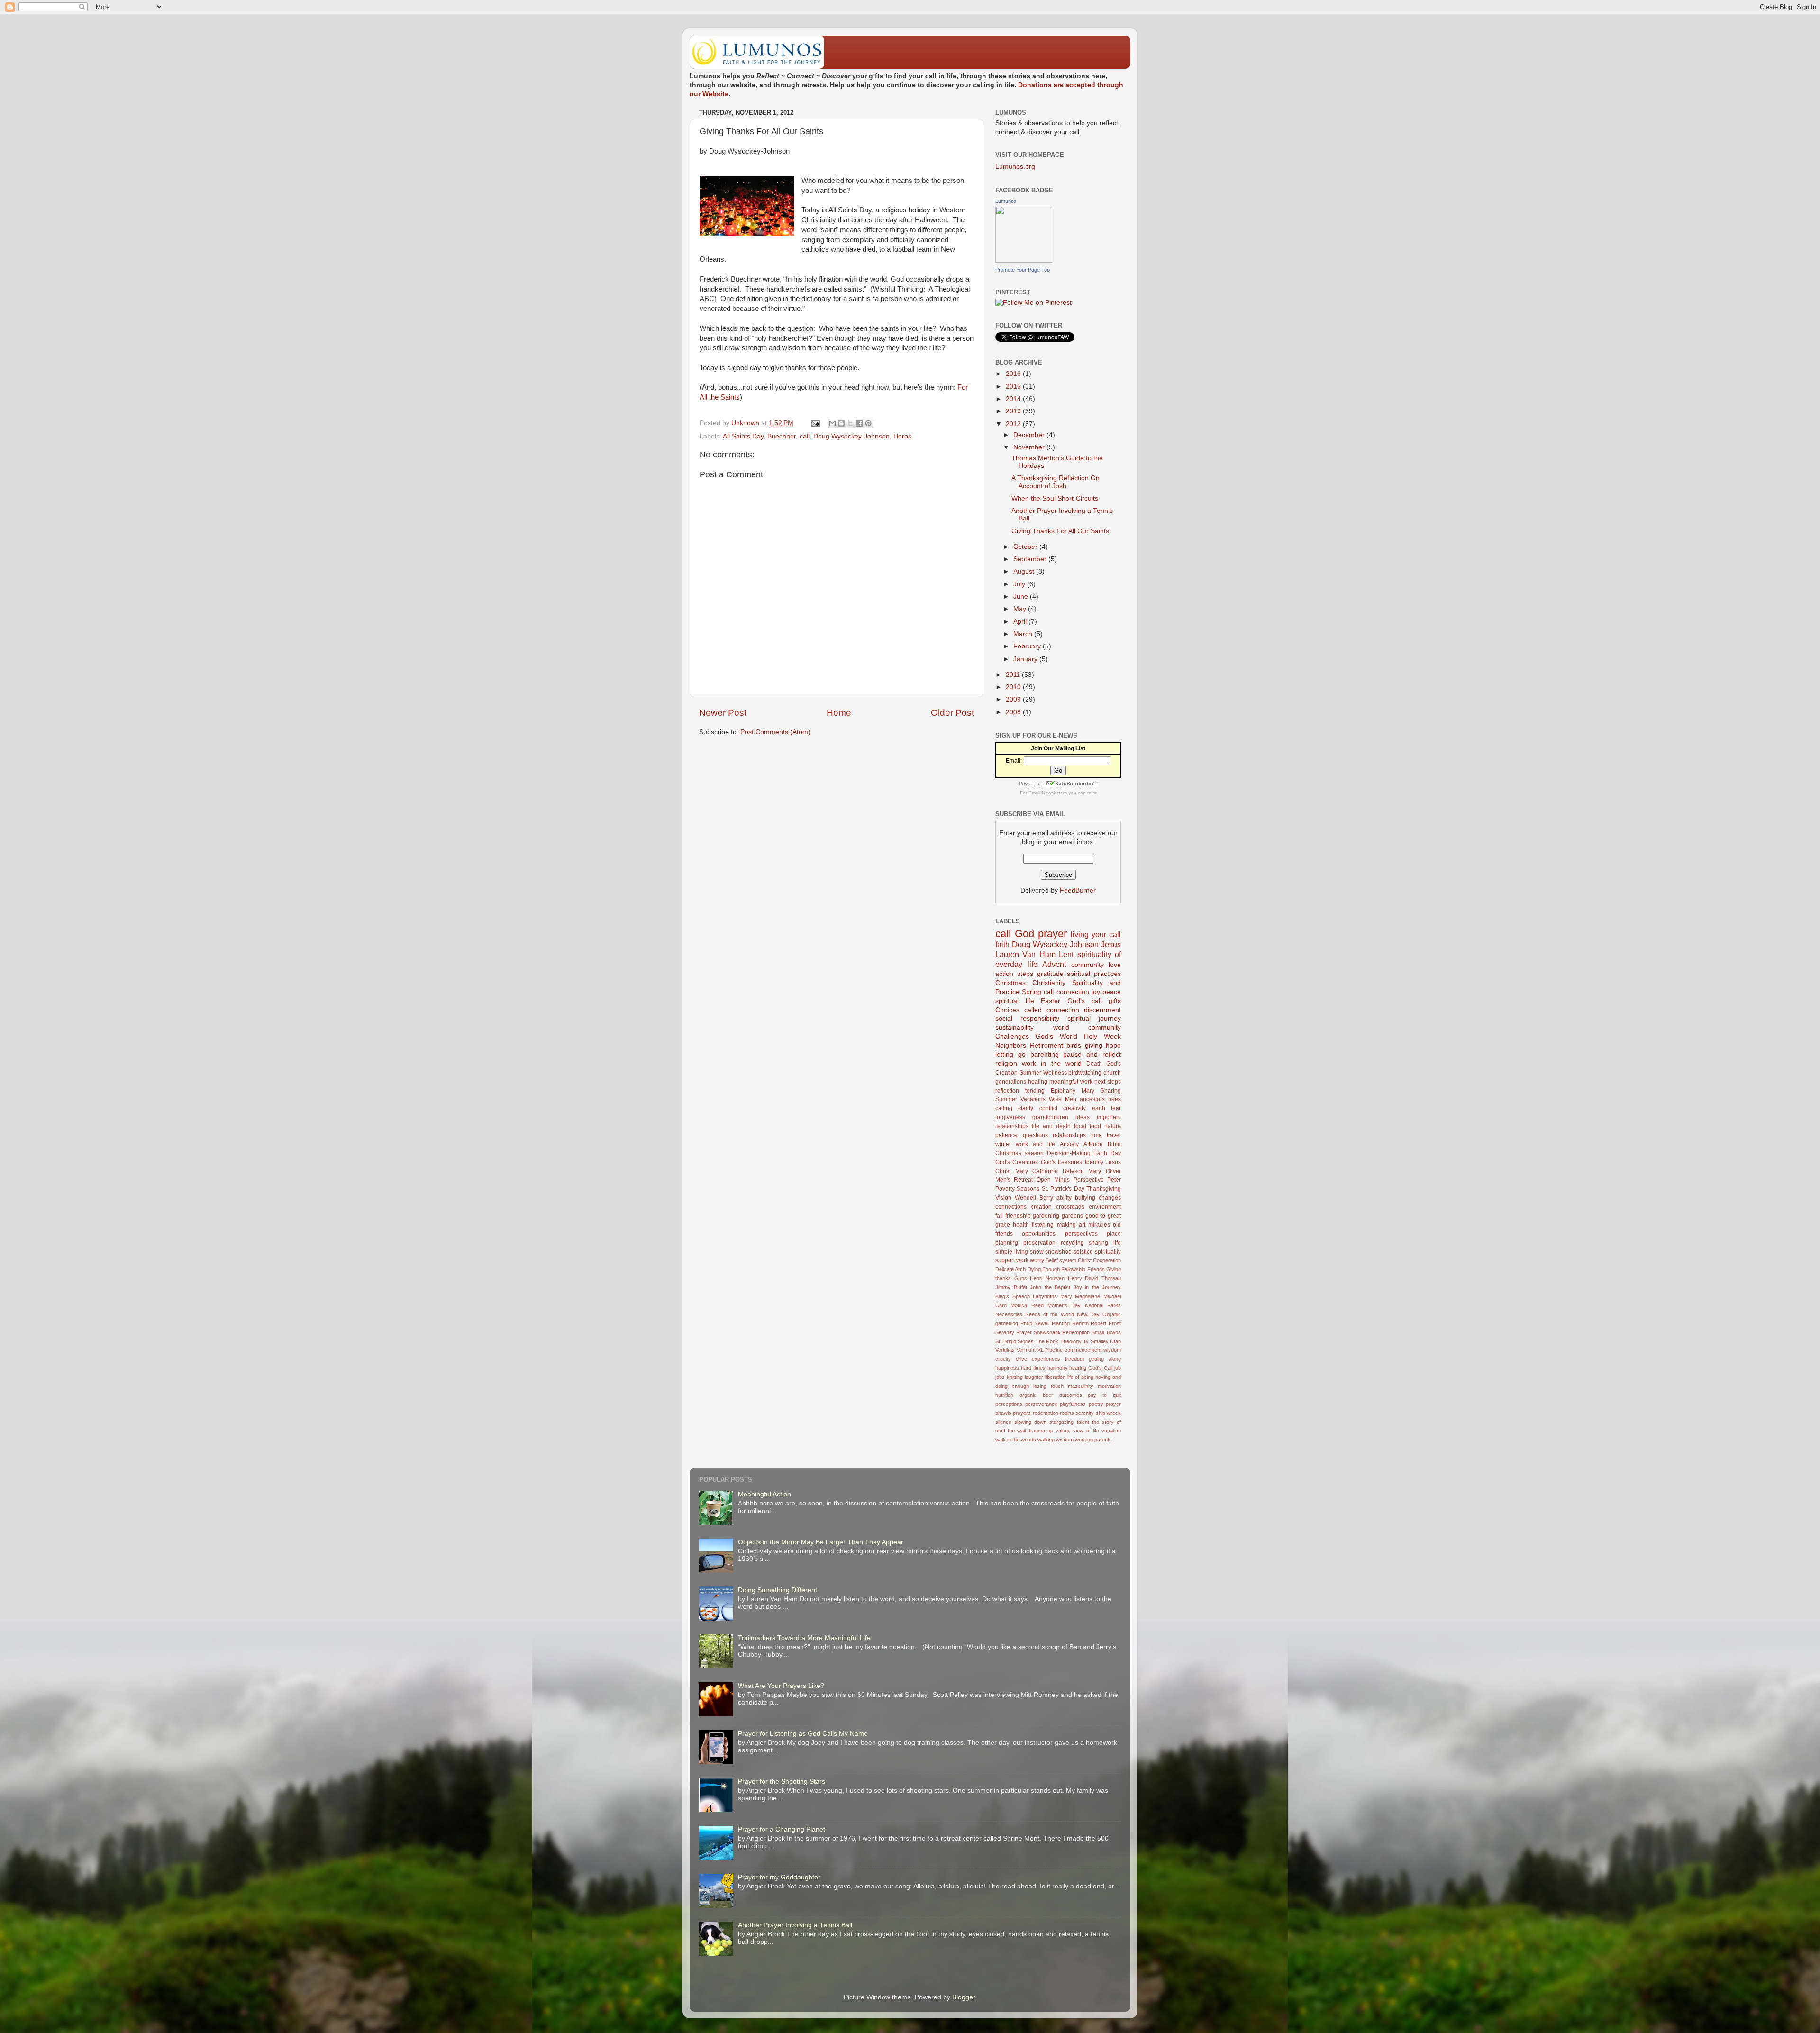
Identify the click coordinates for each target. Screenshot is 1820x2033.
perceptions (1009, 1404)
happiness (1007, 1368)
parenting (1045, 1054)
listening (1043, 1225)
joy (1096, 992)
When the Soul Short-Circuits (1055, 498)
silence (1003, 1422)
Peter (1114, 1180)
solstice (1083, 1252)
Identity (1094, 1162)
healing (1038, 1082)
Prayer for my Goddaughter (779, 1877)
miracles (1099, 1225)
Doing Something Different (778, 1590)
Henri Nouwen (1047, 1278)
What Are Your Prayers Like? (781, 1686)
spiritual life (1015, 1001)
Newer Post (723, 713)
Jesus (1111, 944)
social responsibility (1027, 1018)
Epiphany (1063, 1091)
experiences (1046, 1359)
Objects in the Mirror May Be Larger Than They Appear (821, 1542)
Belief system (1061, 1260)
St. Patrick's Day (1063, 1189)
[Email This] (832, 423)
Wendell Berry (1034, 1198)
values (1063, 1431)
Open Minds (1053, 1180)
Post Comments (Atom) (775, 732)
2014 (1014, 399)
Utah (1115, 1341)
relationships (1069, 1135)
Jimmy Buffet (1011, 1287)
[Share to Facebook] (859, 423)
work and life (1035, 1144)
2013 (1014, 411)
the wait (1017, 1431)
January (1026, 659)
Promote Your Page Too (1023, 270)
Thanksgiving (1104, 1189)
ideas (1083, 1117)
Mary (1088, 1091)
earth (1099, 1108)
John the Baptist (1050, 1287)
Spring (1032, 992)
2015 (1014, 387)
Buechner (782, 436)
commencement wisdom (1093, 1350)
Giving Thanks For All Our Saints (1060, 531)
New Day (1088, 1314)
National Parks (1103, 1305)
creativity (1074, 1108)
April (1021, 622)
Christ (1085, 1260)
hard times (1033, 1368)
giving (1094, 1045)
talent (1083, 1422)
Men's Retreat (1014, 1180)
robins (1067, 1413)
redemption (1046, 1413)
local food (1087, 1126)
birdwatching (1085, 1073)
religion (1006, 1063)
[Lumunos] (1024, 260)
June (1022, 597)
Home (839, 713)
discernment (1102, 1010)
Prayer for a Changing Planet (782, 1829)
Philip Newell (1035, 1323)
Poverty (1005, 1189)
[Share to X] (850, 423)
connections (1011, 1207)
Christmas (1010, 983)
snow (1037, 1252)
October (1026, 547)
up (1050, 1431)
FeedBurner (1078, 890)
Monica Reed (1027, 1305)
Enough (1051, 1269)
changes (1110, 1198)
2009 (1014, 699)
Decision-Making (1069, 1153)
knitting (1015, 1377)
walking (1046, 1440)
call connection (1066, 992)
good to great (1103, 1216)
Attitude (1093, 1144)
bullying (1085, 1198)
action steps (1014, 974)
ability (1064, 1198)
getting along (1105, 1359)
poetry (1096, 1404)
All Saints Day (743, 436)
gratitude (1050, 974)
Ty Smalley (1096, 1341)
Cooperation (1107, 1260)
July (1020, 584)
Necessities (1009, 1314)
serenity (1085, 1413)
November (1030, 447)
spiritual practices (1094, 974)
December (1030, 435)
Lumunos (1006, 201)
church (1112, 1073)
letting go (1010, 1054)
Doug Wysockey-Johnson (851, 436)
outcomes (1071, 1395)
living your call (1096, 934)
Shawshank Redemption (1062, 1332)
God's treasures (1061, 1162)
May (1021, 609)
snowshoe (1058, 1252)
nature (1113, 1126)
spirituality (1108, 1252)
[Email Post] (815, 423)
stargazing (1061, 1422)
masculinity (1081, 1386)
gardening (1046, 1216)
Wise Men (1063, 1099)
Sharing (1111, 1091)
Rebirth (1080, 1323)
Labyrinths (1045, 1296)
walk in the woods (1016, 1440)
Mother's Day (1064, 1305)
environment (1105, 1207)
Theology (1071, 1341)
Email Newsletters (1048, 793)
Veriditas (1005, 1350)
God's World (1056, 1036)
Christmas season (1019, 1153)
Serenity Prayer (1014, 1332)
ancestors (1092, 1099)
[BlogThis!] (841, 423)
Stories (1026, 1341)
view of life (1086, 1431)
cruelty (1003, 1359)
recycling (1072, 1243)
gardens (1072, 1216)
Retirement (1046, 1045)
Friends (1096, 1269)
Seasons (1028, 1189)
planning (1007, 1243)
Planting (1061, 1323)
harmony (1058, 1368)
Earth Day (1107, 1153)
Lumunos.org (1015, 167)
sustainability (1015, 1027)
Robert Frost (1106, 1323)
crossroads (1070, 1207)
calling (1004, 1108)
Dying (1034, 1269)
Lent (1066, 954)
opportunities (1039, 1234)
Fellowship (1073, 1269)
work (1022, 1260)
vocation (1111, 1431)
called (1033, 1010)
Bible (1114, 1144)
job (1118, 1368)
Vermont (1026, 1350)
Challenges (1012, 1036)
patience (1006, 1135)
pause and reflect (1092, 1054)
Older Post (952, 713)
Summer (1030, 1073)
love (1115, 965)
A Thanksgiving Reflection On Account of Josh (1056, 482)
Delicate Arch (1010, 1269)
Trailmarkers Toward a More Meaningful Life (804, 1638)
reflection (1007, 1091)
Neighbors (1011, 1045)
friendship (1018, 1216)
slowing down (1030, 1422)
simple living (1012, 1252)
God (1024, 934)
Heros (902, 436)
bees (1115, 1099)
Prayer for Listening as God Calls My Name (803, 1734)
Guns (1021, 1278)
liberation (1055, 1377)
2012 (1014, 424)
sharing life (1105, 1243)
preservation (1039, 1243)
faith (1002, 944)
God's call (1085, 1001)
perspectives (1081, 1234)
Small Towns (1106, 1332)
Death (1094, 1064)
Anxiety (1069, 1144)
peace (1112, 992)
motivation (1109, 1386)
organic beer (1036, 1395)
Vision (1003, 1198)
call (805, 436)
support (1005, 1260)
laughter (1034, 1377)
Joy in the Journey (1097, 1287)
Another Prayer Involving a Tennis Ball (795, 1925)
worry (1037, 1260)
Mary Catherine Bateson (1050, 1171)
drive (1021, 1359)
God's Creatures (1017, 1162)
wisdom (1065, 1440)
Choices (1007, 1010)
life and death (1051, 1126)
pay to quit (1104, 1395)
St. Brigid (1006, 1341)
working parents (1093, 1440)
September (1031, 559)
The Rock (1047, 1341)
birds (1074, 1045)
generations (1011, 1082)
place (1114, 1234)
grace (1003, 1225)
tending (1035, 1091)
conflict (1048, 1108)
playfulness (1073, 1404)
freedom (1074, 1359)
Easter (1051, 1001)
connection (1063, 1010)
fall (999, 1216)
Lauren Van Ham (1025, 954)
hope (1113, 1045)
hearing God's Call (1091, 1368)
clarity (1026, 1108)
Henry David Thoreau (1094, 1278)
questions (1035, 1135)
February (1028, 646)
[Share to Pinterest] (868, 423)
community (1087, 965)
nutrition (1004, 1395)
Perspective (1089, 1180)
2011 (1014, 675)
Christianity (1049, 983)
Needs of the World (1049, 1314)
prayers (1022, 1413)
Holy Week (1102, 1036)
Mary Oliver (1105, 1171)
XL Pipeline (1050, 1350)
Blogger (964, 1997)
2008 (1014, 712)
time (1097, 1135)
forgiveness (1010, 1117)
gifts (1115, 1001)
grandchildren (1050, 1117)
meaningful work (1071, 1082)
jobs (1000, 1377)
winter (1003, 1144)
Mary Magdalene (1080, 1296)
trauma (1037, 1431)
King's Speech (1013, 1296)
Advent (1054, 964)
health (1021, 1225)
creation (1041, 1207)
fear (1116, 1108)
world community (1087, 1027)
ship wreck (1108, 1413)
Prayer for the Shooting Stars (782, 1782)
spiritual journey (1094, 1018)
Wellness (1055, 1073)
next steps (1108, 1082)
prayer (1052, 934)
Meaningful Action (764, 1494)
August (1025, 571)
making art (1071, 1225)
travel (1114, 1135)
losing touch (1048, 1386)
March (1024, 634)
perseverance (1041, 1404)
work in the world (1052, 1063)
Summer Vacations (1020, 1099)
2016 (1014, 374)
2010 (1014, 687)
